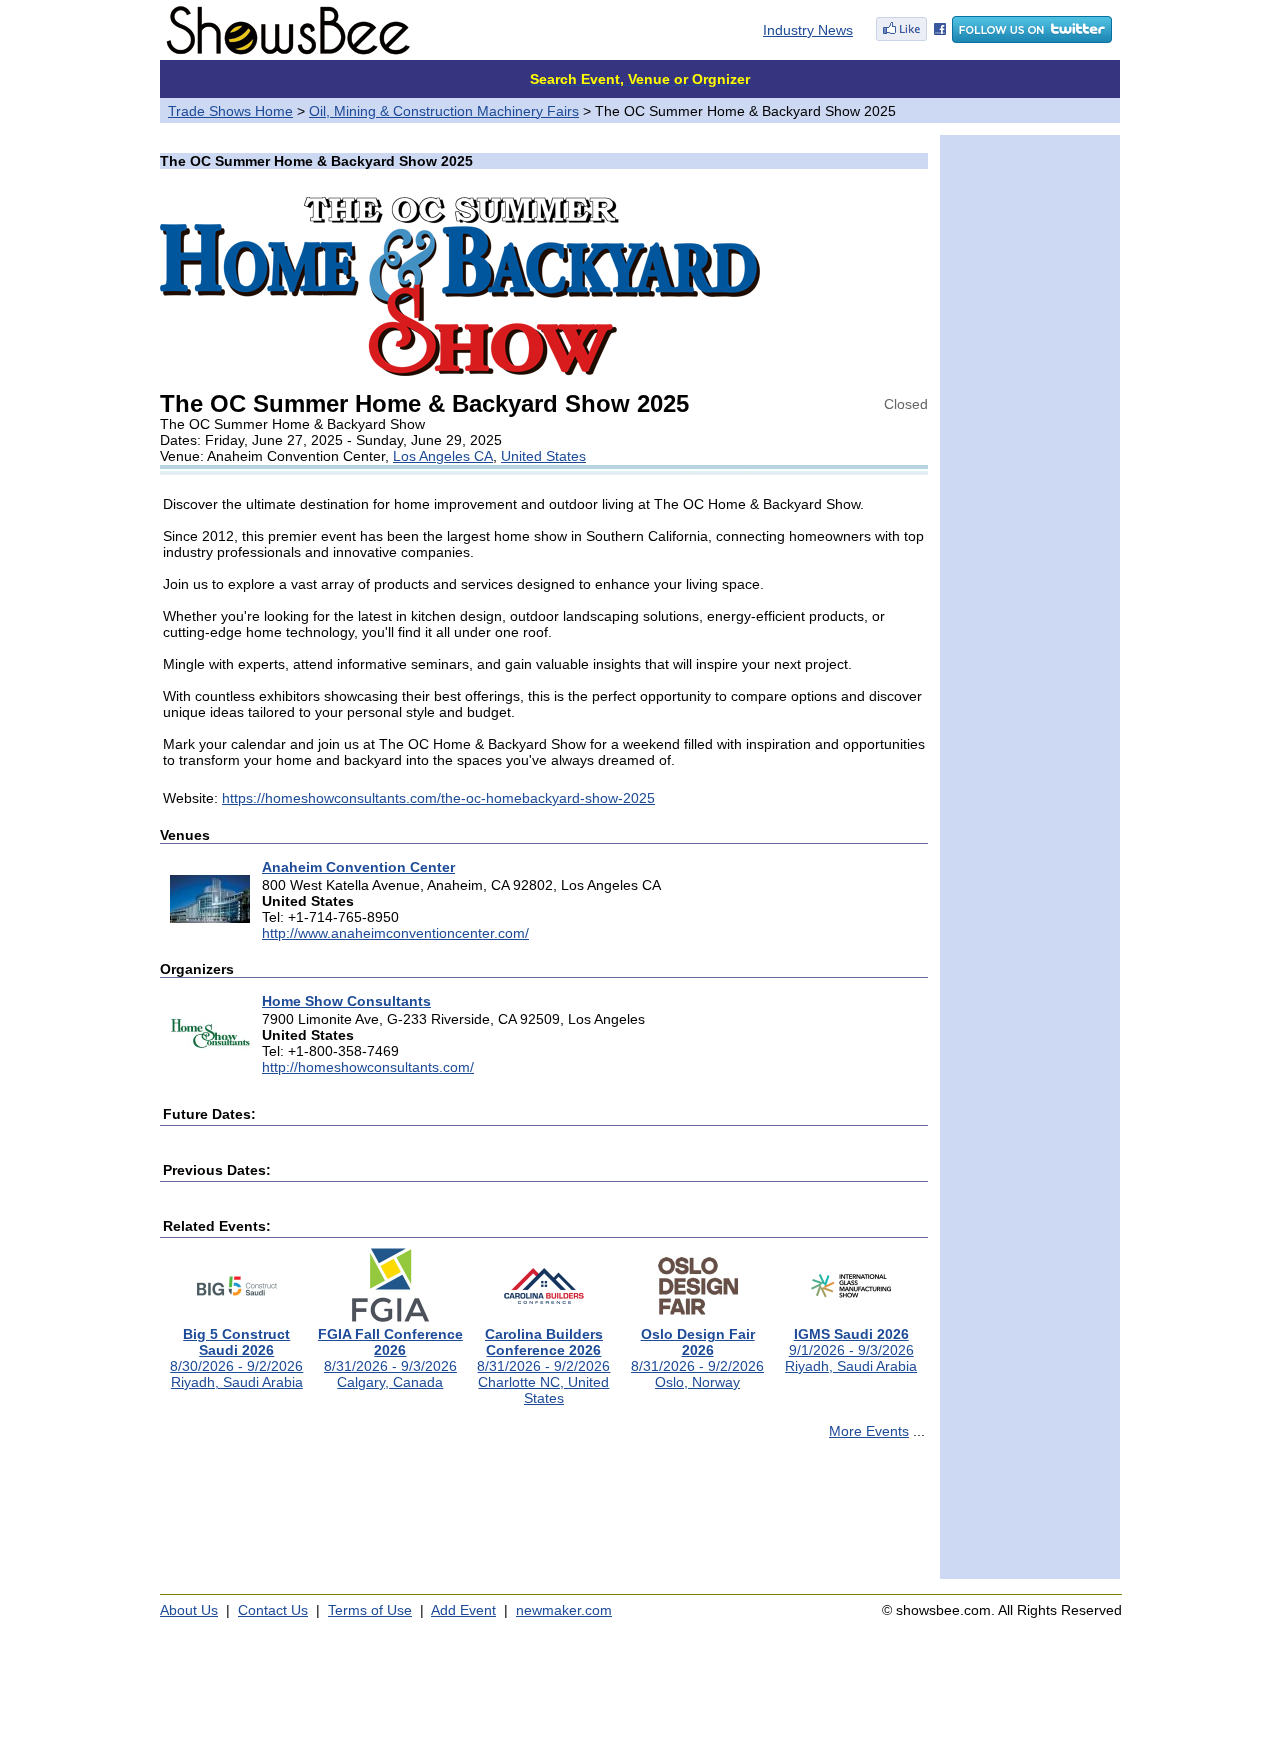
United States (543, 456)
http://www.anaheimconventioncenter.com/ (395, 933)
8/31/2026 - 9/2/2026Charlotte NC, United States (543, 1366)
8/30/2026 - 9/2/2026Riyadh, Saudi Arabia (236, 1358)
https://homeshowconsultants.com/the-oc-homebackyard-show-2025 (438, 798)
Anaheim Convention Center (358, 867)
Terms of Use (370, 1610)
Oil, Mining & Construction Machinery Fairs (444, 111)
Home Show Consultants (346, 1001)
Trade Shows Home (230, 111)
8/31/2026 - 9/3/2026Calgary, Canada (390, 1358)
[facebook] (911, 38)
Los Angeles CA (443, 456)
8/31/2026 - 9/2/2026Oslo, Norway (697, 1358)
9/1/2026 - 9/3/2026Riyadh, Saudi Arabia (851, 1350)
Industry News (808, 30)
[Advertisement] (544, 1518)
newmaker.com (564, 1610)
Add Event (463, 1610)
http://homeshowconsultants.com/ (368, 1067)
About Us (189, 1610)
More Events (869, 1431)
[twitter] (1032, 38)
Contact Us (273, 1610)
